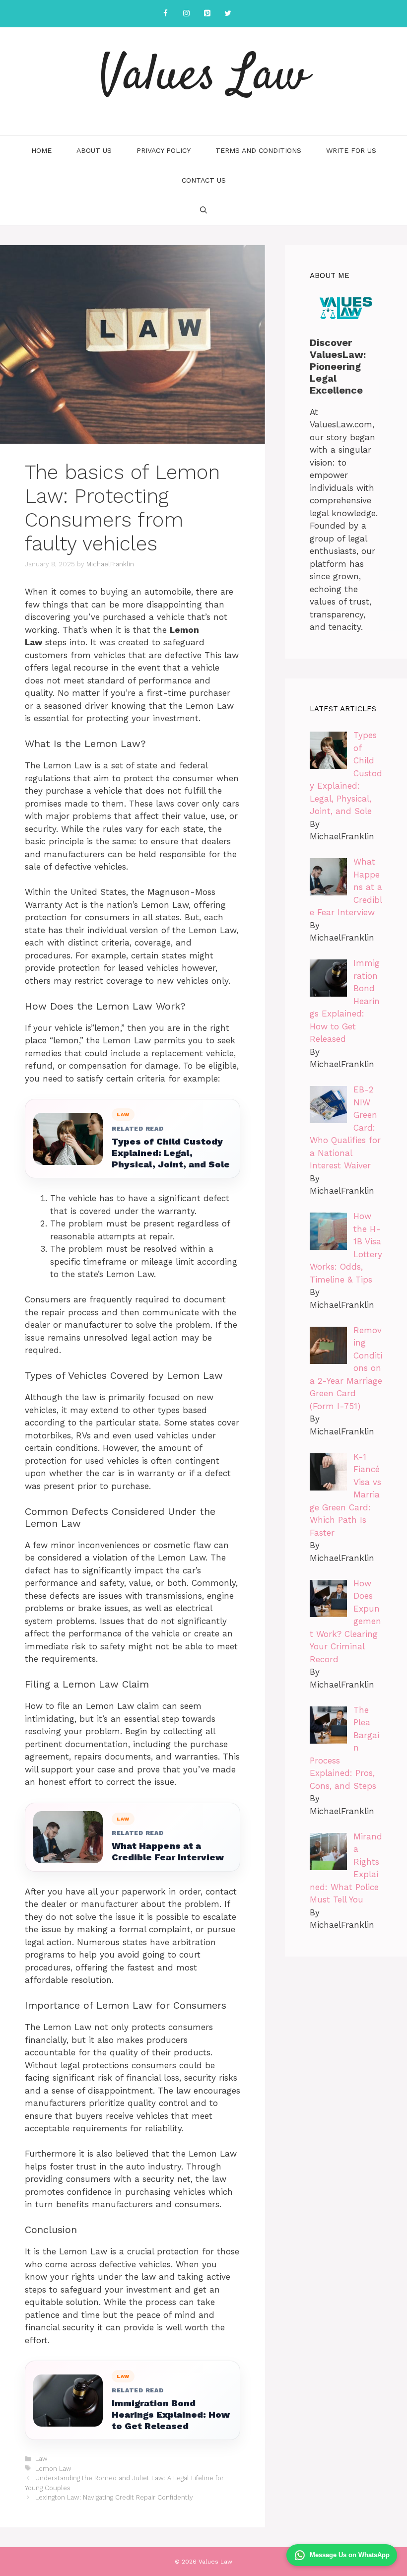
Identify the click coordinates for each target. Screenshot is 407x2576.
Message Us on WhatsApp (350, 2555)
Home (41, 150)
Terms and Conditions (258, 150)
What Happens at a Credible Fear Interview (168, 1851)
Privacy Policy (164, 150)
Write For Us (351, 150)
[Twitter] (228, 14)
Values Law (203, 77)
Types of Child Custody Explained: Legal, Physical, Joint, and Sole (171, 1153)
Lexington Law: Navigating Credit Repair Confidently (114, 2497)
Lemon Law (53, 2469)
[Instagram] (186, 14)
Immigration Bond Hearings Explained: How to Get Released (171, 2414)
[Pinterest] (207, 14)
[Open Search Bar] (203, 210)
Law (41, 2459)
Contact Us (204, 180)
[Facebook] (165, 14)
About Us (94, 150)
